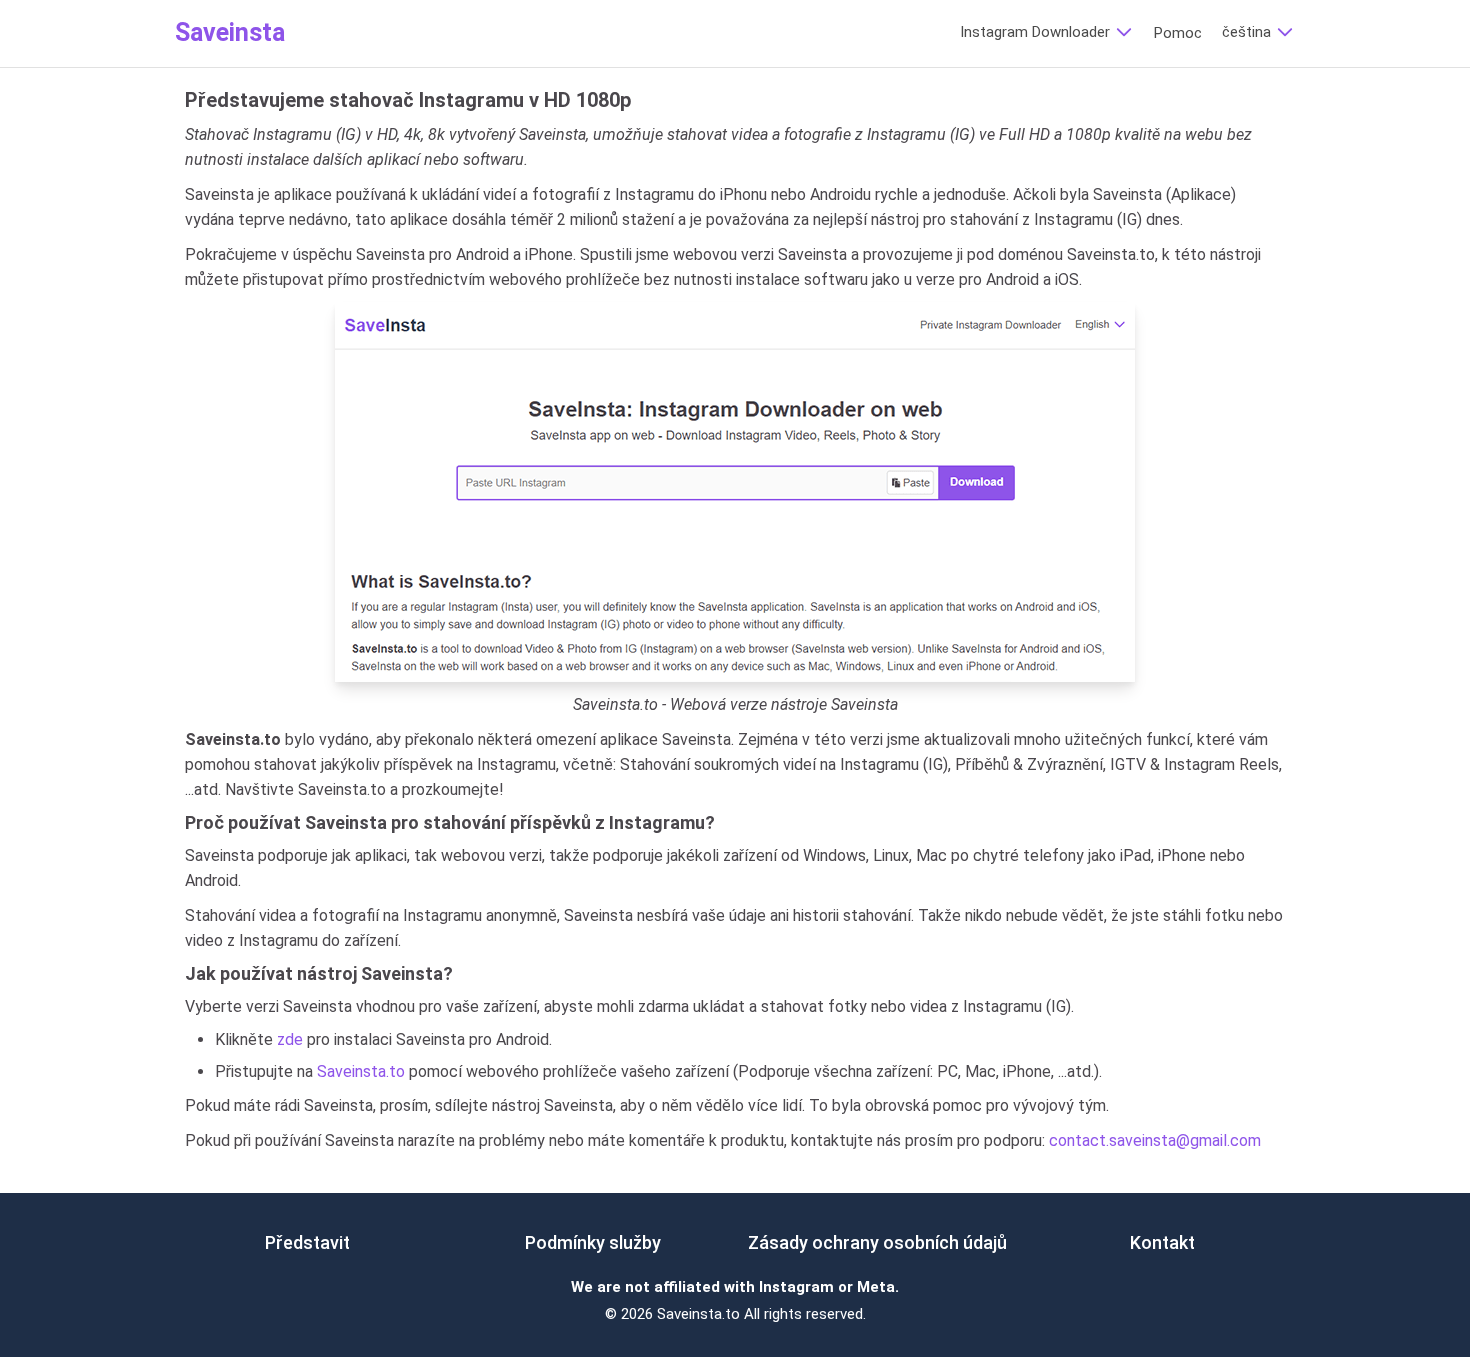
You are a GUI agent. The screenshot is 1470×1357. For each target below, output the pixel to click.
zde (290, 1039)
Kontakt (1162, 1242)
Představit (307, 1242)
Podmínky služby (593, 1242)
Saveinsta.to (361, 1071)
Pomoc (1178, 33)
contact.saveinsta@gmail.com (1155, 1140)
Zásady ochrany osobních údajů (877, 1242)
